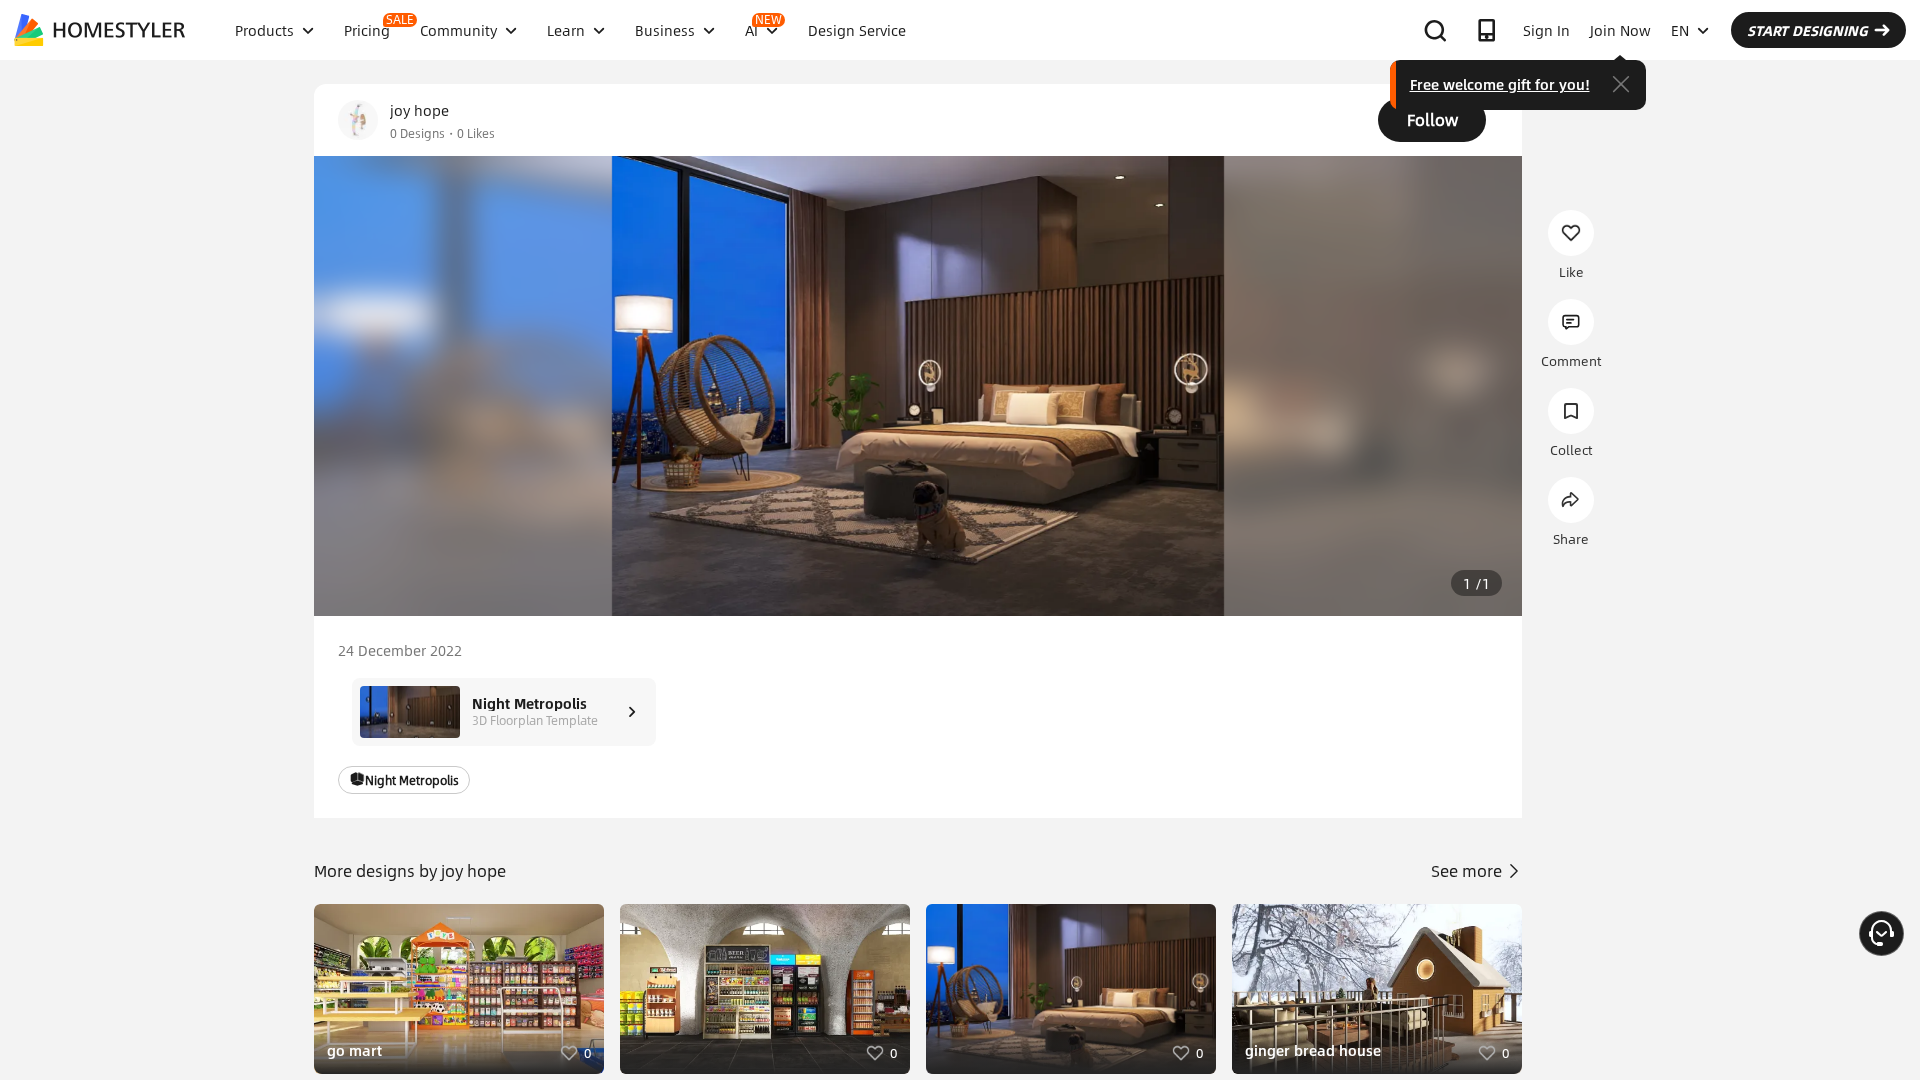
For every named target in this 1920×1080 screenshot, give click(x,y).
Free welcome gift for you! (1500, 84)
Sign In (1546, 30)
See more (1468, 870)
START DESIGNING (1807, 30)
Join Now (1620, 30)
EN (1680, 30)
